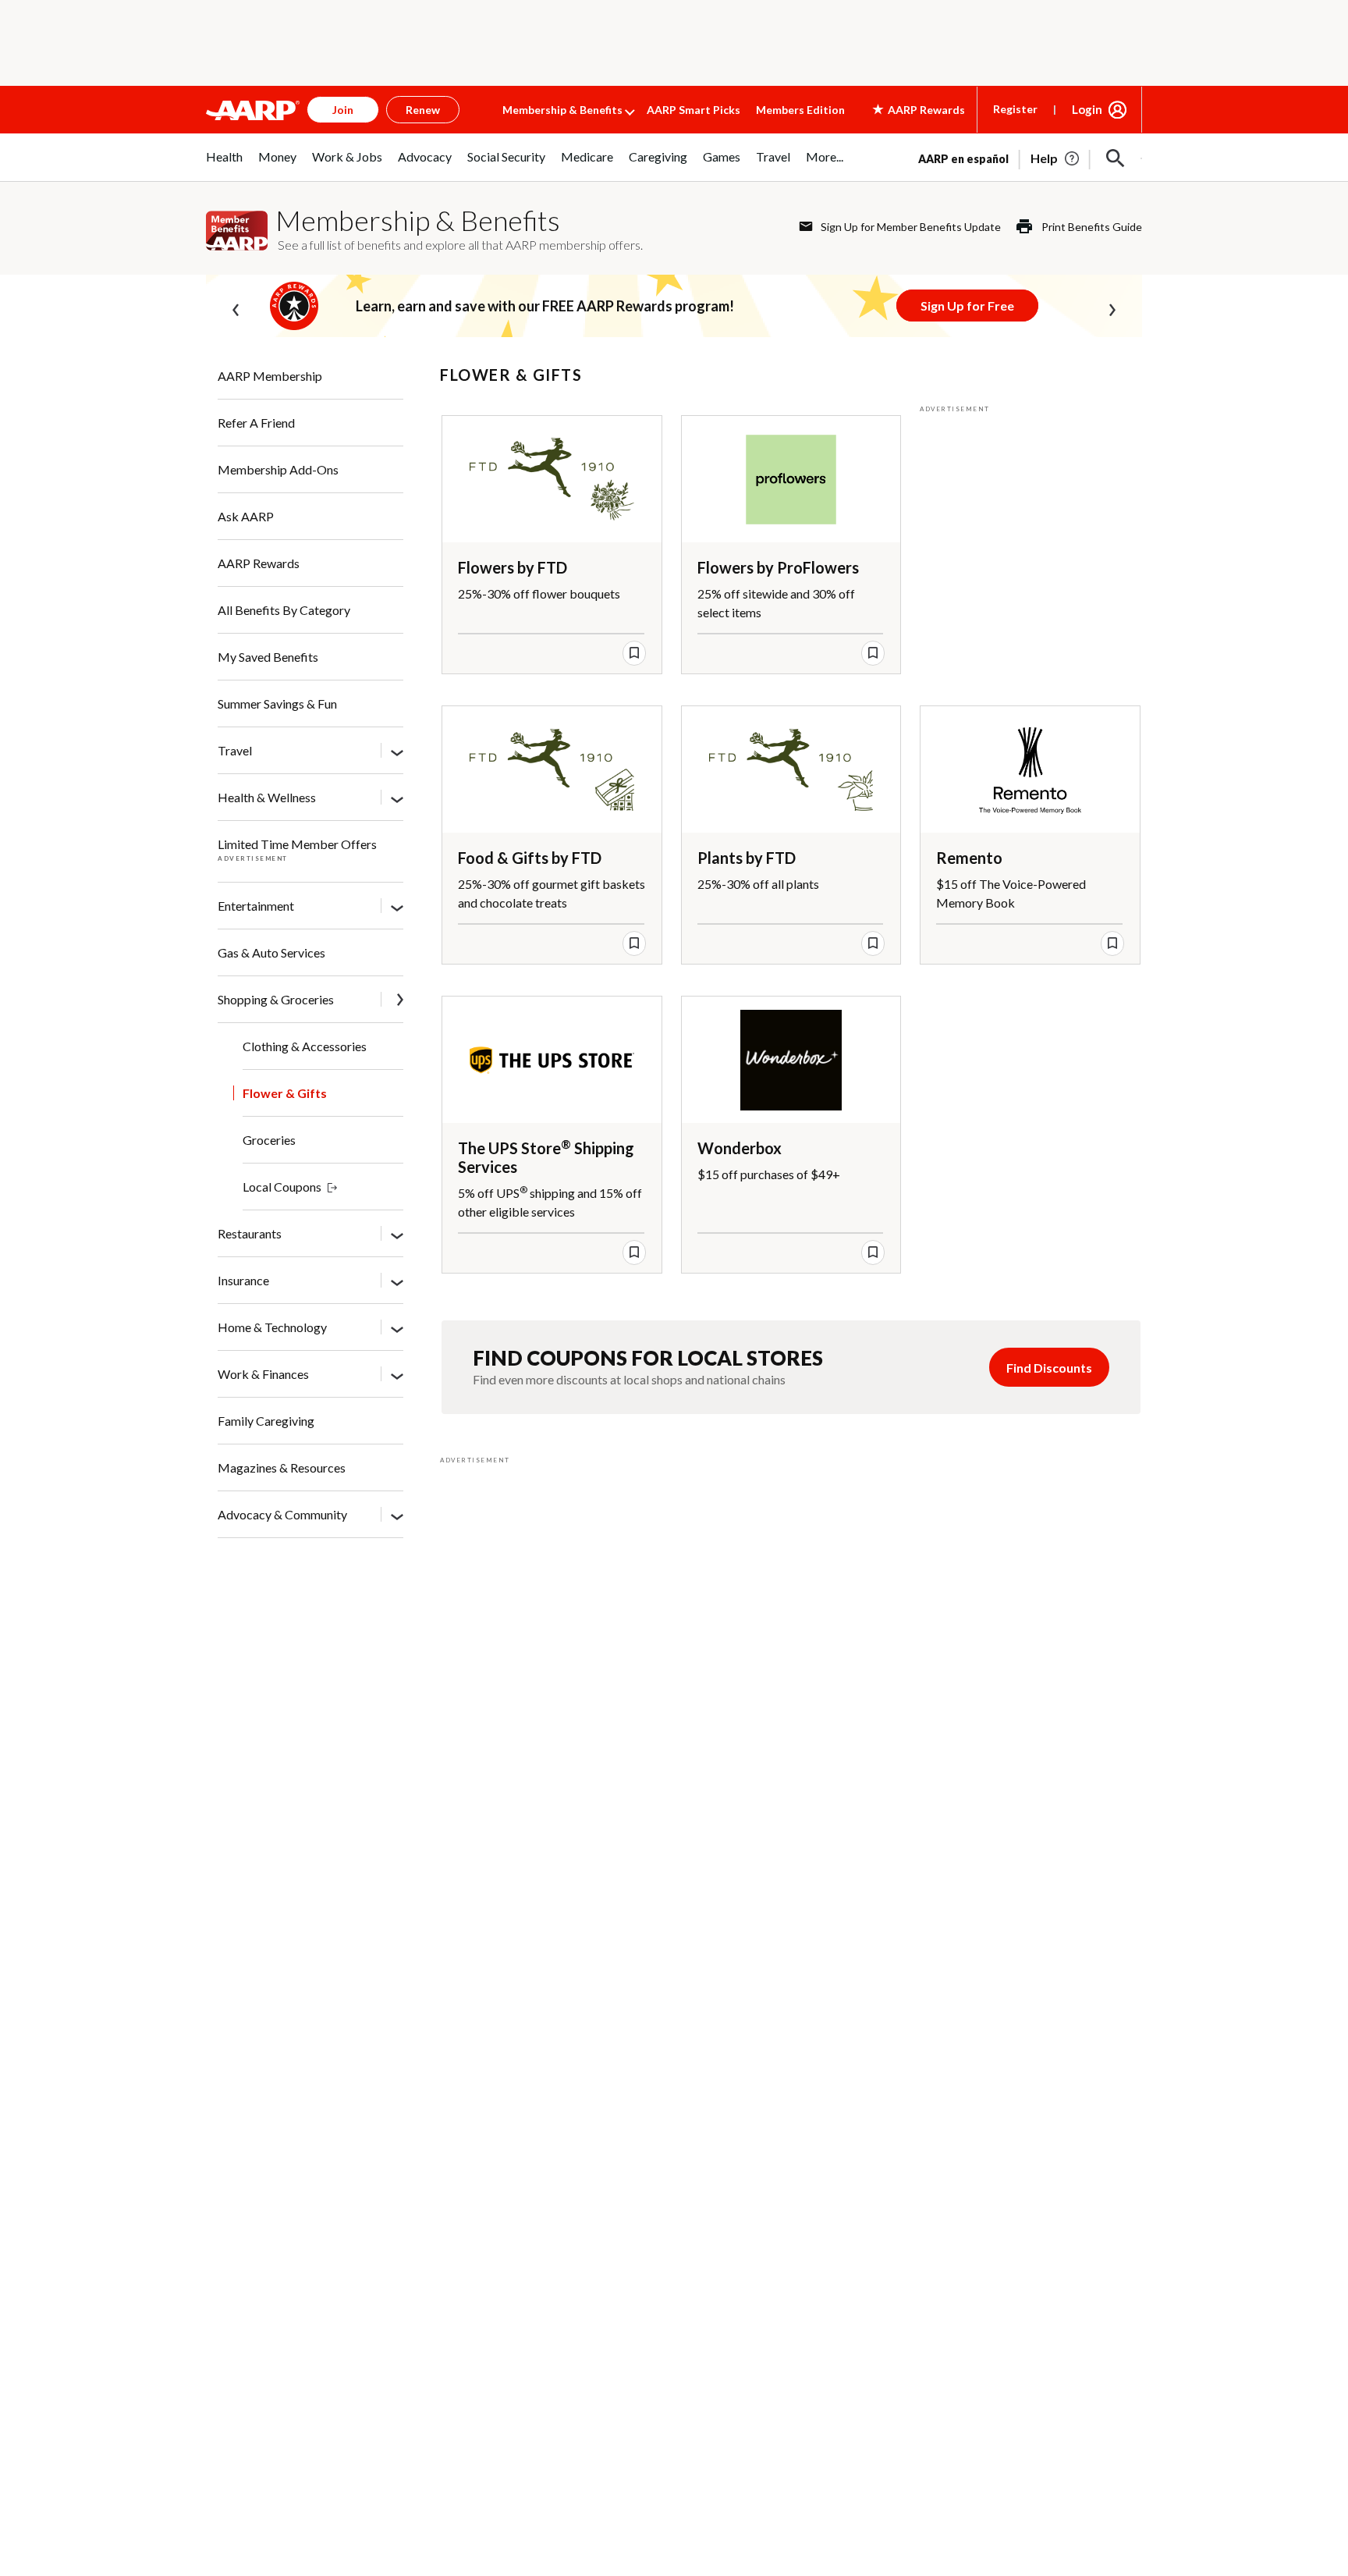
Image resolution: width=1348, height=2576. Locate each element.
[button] (1116, 158)
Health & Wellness (267, 797)
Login (1087, 109)
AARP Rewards (259, 563)
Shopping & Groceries (276, 999)
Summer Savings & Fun (277, 704)
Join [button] (343, 110)
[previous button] (236, 307)
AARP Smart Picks (694, 110)
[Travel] (397, 751)
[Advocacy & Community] (397, 1515)
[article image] (1056, 158)
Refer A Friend (256, 423)
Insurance (243, 1280)
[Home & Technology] (397, 1328)
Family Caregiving (266, 1421)
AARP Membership (270, 376)
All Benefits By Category (284, 610)
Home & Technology (272, 1327)
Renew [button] (423, 110)
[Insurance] (397, 1281)
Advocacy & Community (282, 1514)
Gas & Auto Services (271, 952)
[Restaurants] (397, 1235)
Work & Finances (263, 1374)
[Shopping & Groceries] (400, 1001)
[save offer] (634, 653)
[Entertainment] (397, 907)
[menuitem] (224, 165)
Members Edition (800, 110)
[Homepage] (253, 110)
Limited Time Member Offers (297, 844)
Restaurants (250, 1233)
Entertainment (256, 906)
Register (1015, 109)
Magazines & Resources (282, 1467)
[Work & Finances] (397, 1375)
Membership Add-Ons (278, 469)
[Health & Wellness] (397, 798)
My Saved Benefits (268, 657)
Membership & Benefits (562, 110)
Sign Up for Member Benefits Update (911, 227)
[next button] (1112, 307)
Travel (235, 750)
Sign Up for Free (967, 306)
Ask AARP (246, 516)
